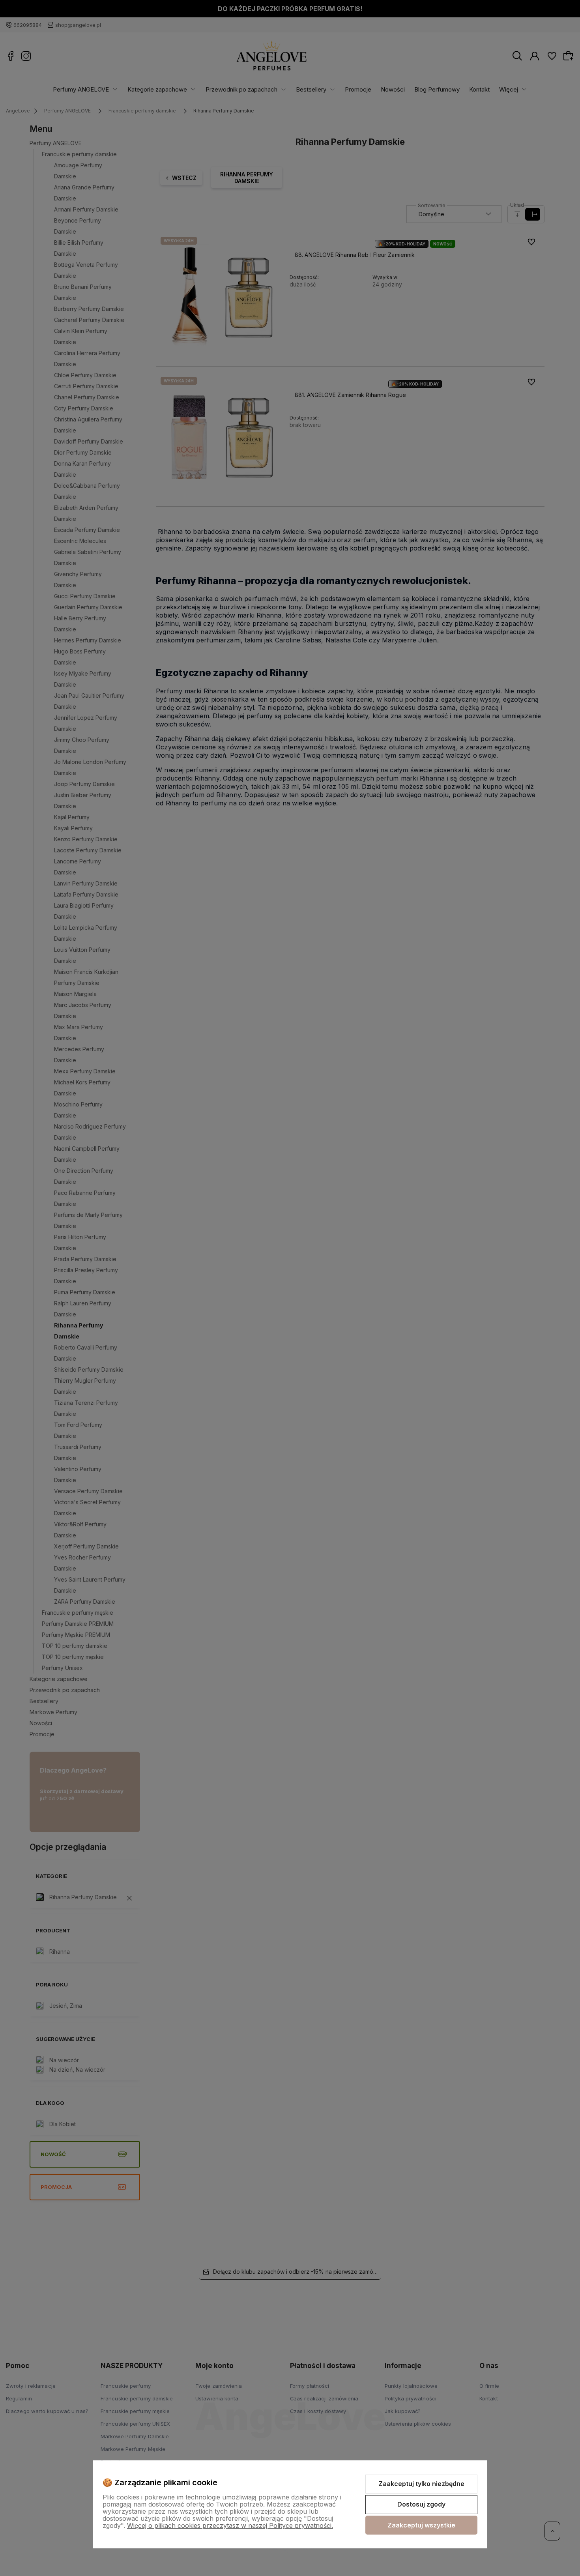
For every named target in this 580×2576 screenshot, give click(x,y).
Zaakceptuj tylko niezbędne (421, 2484)
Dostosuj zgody (421, 2504)
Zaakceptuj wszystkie (421, 2525)
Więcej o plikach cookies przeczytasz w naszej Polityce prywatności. (230, 2525)
